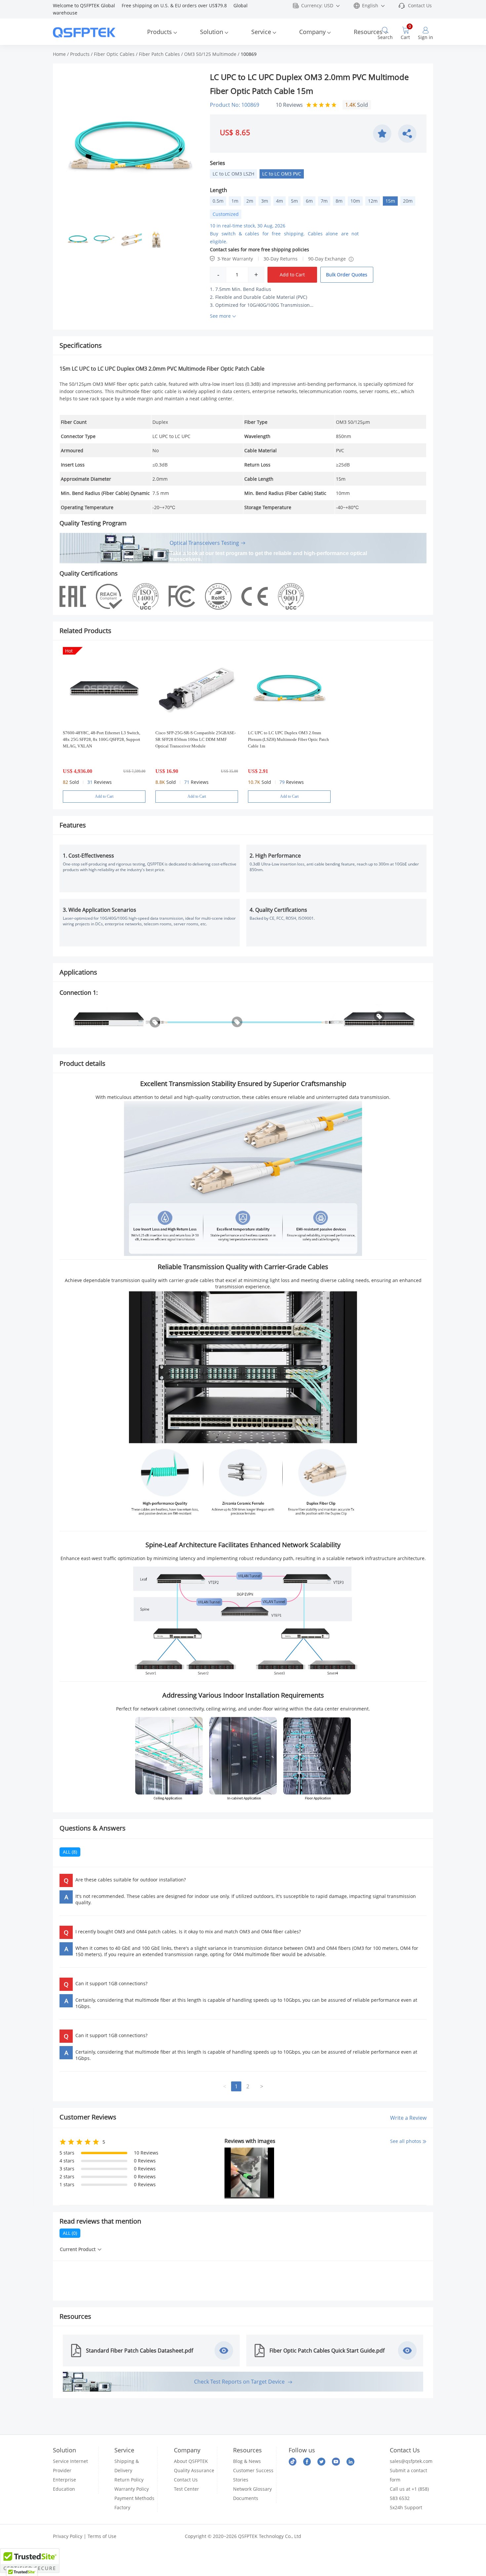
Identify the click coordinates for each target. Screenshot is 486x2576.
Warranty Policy (132, 2489)
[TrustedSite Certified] (30, 2561)
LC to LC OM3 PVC (282, 174)
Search (385, 37)
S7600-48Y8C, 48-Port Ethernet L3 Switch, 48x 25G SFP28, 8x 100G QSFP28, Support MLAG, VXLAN (101, 739)
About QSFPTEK (191, 2461)
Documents (246, 2498)
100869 (249, 54)
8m (339, 201)
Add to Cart (292, 275)
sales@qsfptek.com (411, 2461)
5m (294, 201)
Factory (122, 2507)
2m (250, 201)
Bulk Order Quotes (347, 275)
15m (390, 201)
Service (261, 32)
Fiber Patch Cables (159, 54)
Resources (368, 32)
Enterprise (64, 2480)
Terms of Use (102, 2536)
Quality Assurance (194, 2470)
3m (265, 201)
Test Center (186, 2489)
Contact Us (420, 5)
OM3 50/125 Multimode (210, 54)
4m (280, 201)
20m (408, 201)
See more (220, 316)
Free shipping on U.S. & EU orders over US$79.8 (178, 5)
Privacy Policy (68, 2536)
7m (324, 201)
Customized (226, 214)
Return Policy (129, 2480)
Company (312, 32)
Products (160, 32)
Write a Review (408, 2117)
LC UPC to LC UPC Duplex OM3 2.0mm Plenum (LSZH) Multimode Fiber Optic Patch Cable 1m (288, 739)
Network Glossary (252, 2489)
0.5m (218, 201)
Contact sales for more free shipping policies (260, 249)
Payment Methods (134, 2498)
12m (373, 201)
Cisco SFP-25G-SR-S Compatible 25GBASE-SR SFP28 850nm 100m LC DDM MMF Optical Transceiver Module (196, 739)
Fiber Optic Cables (114, 54)
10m (355, 201)
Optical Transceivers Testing (204, 543)
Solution (212, 32)
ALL (70, 1852)
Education (64, 2489)
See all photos (406, 2141)
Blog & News (247, 2461)
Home (59, 54)
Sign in (425, 37)
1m (235, 201)
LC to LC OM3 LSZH (233, 174)
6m (309, 201)
